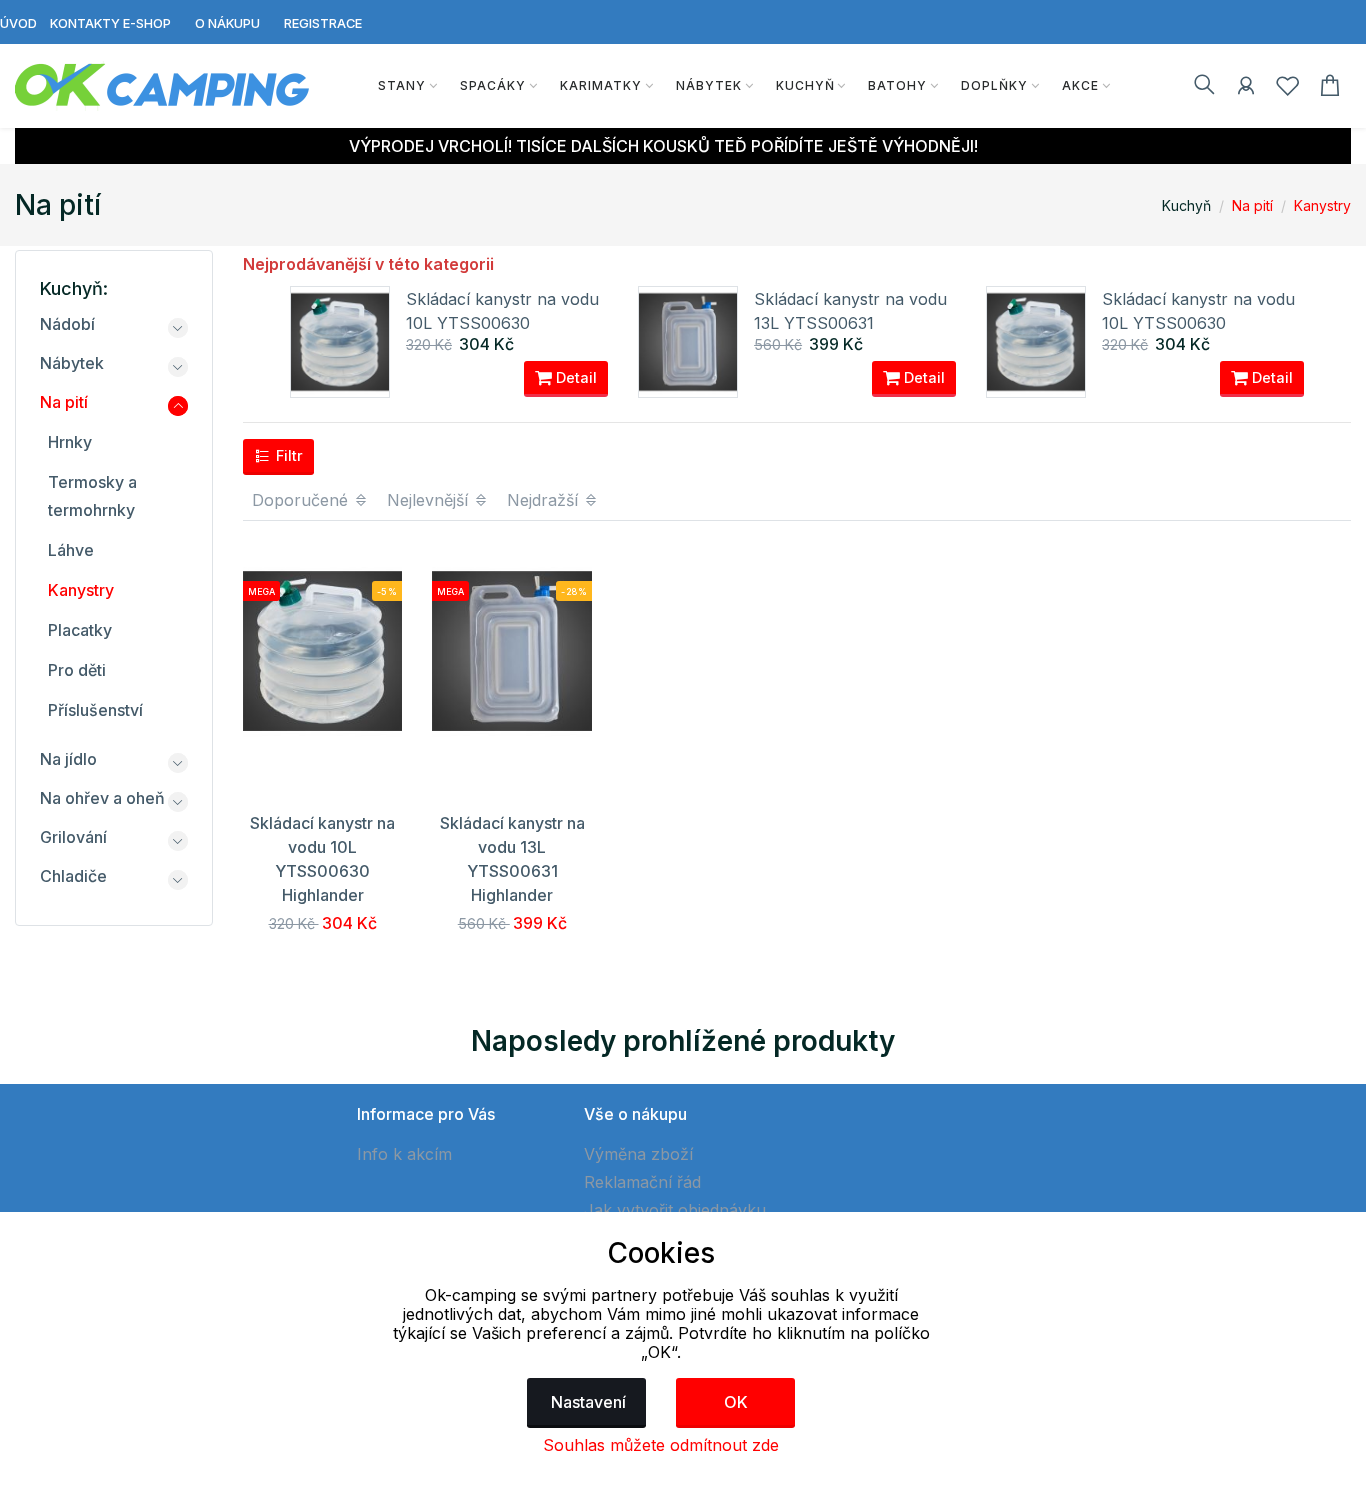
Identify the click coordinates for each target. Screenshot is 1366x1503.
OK (736, 1402)
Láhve (71, 550)
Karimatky (601, 85)
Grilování (73, 837)
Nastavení (588, 1402)
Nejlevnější (430, 500)
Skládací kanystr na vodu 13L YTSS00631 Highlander (850, 323)
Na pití (1252, 205)
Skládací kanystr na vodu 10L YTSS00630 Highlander (502, 323)
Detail (574, 377)
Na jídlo (68, 759)
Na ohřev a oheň (102, 798)
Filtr (287, 455)
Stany (402, 85)
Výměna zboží (638, 1154)
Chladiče (73, 876)
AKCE (1080, 85)
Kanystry (1322, 205)
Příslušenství (95, 710)
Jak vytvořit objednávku (675, 1210)
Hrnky (70, 442)
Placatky (80, 630)
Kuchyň (805, 85)
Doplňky (994, 85)
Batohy (897, 85)
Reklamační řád (642, 1182)
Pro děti (77, 670)
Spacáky (493, 85)
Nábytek (709, 85)
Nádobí (67, 324)
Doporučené (302, 500)
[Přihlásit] (1246, 89)
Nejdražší (545, 500)
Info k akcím (404, 1154)
